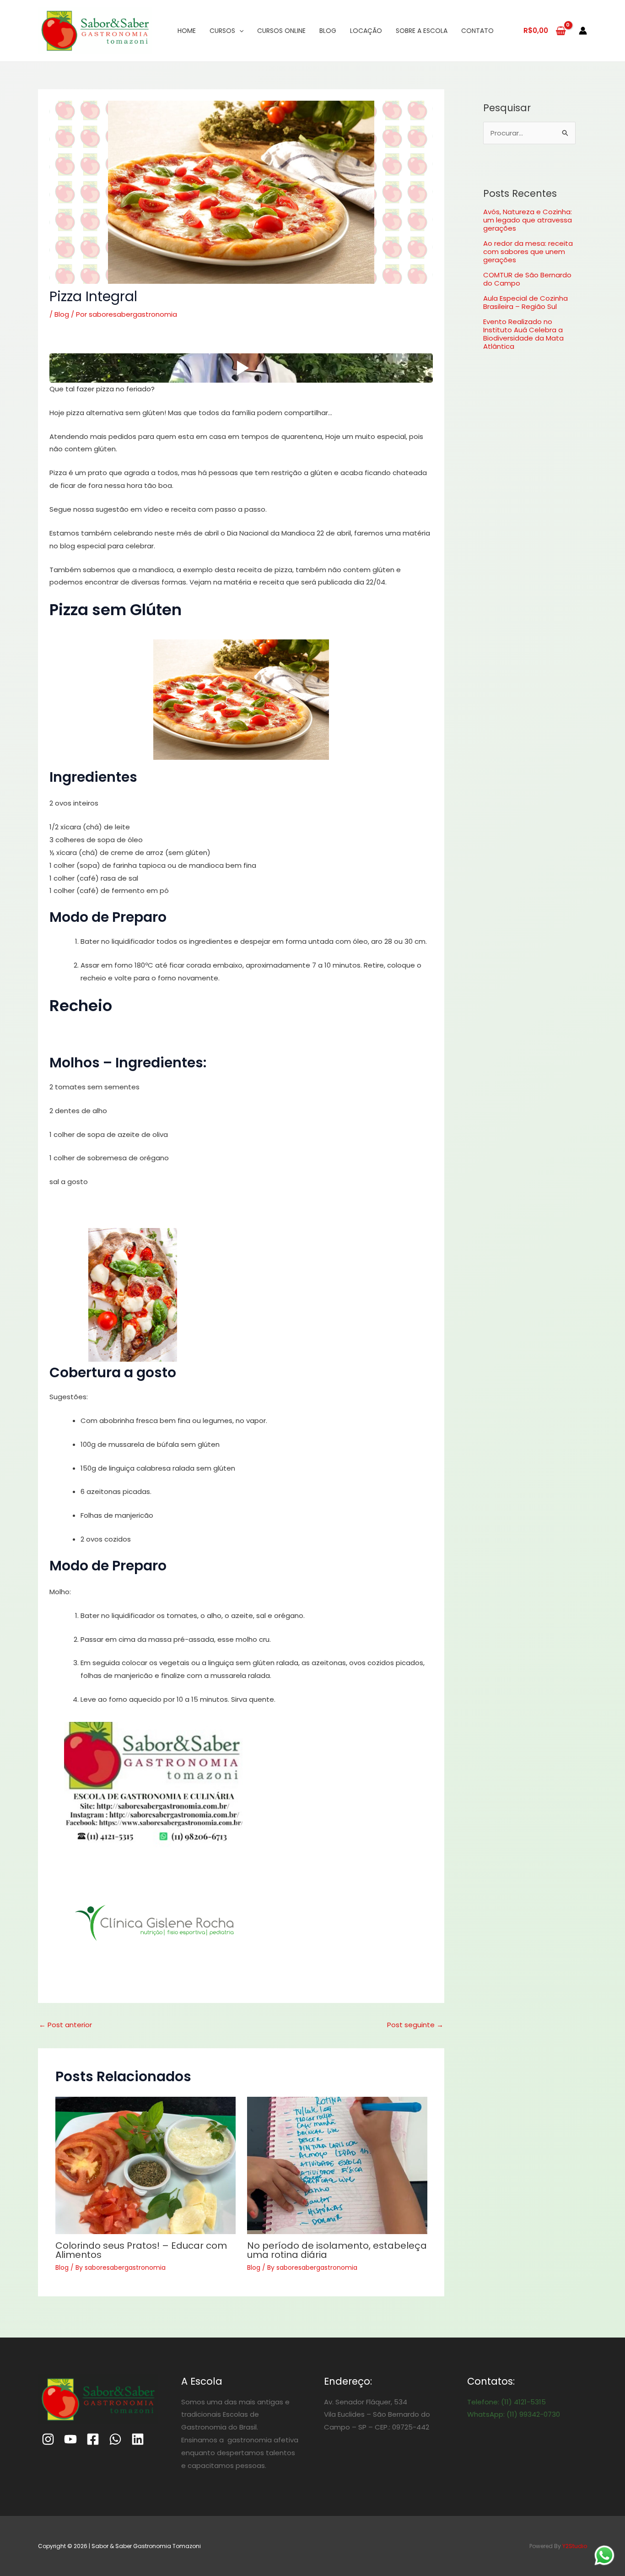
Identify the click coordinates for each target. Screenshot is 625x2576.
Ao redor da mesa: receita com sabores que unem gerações (528, 252)
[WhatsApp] (115, 2439)
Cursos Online (281, 31)
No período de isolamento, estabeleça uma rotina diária (337, 2250)
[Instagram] (48, 2439)
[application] (239, 31)
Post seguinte (415, 2025)
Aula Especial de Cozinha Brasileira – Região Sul (525, 302)
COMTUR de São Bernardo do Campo (527, 279)
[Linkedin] (138, 2439)
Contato (477, 31)
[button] (241, 699)
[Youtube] (70, 2439)
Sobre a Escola (422, 31)
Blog (328, 31)
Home (187, 31)
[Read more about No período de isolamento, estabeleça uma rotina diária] (337, 2165)
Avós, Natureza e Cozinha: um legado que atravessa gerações (528, 220)
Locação (366, 31)
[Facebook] (93, 2439)
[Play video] (241, 368)
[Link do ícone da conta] (583, 31)
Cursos (222, 31)
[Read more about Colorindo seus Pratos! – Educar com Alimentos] (145, 2165)
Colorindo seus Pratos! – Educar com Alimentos (141, 2250)
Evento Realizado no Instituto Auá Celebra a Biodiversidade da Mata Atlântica (523, 334)
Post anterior (65, 2025)
